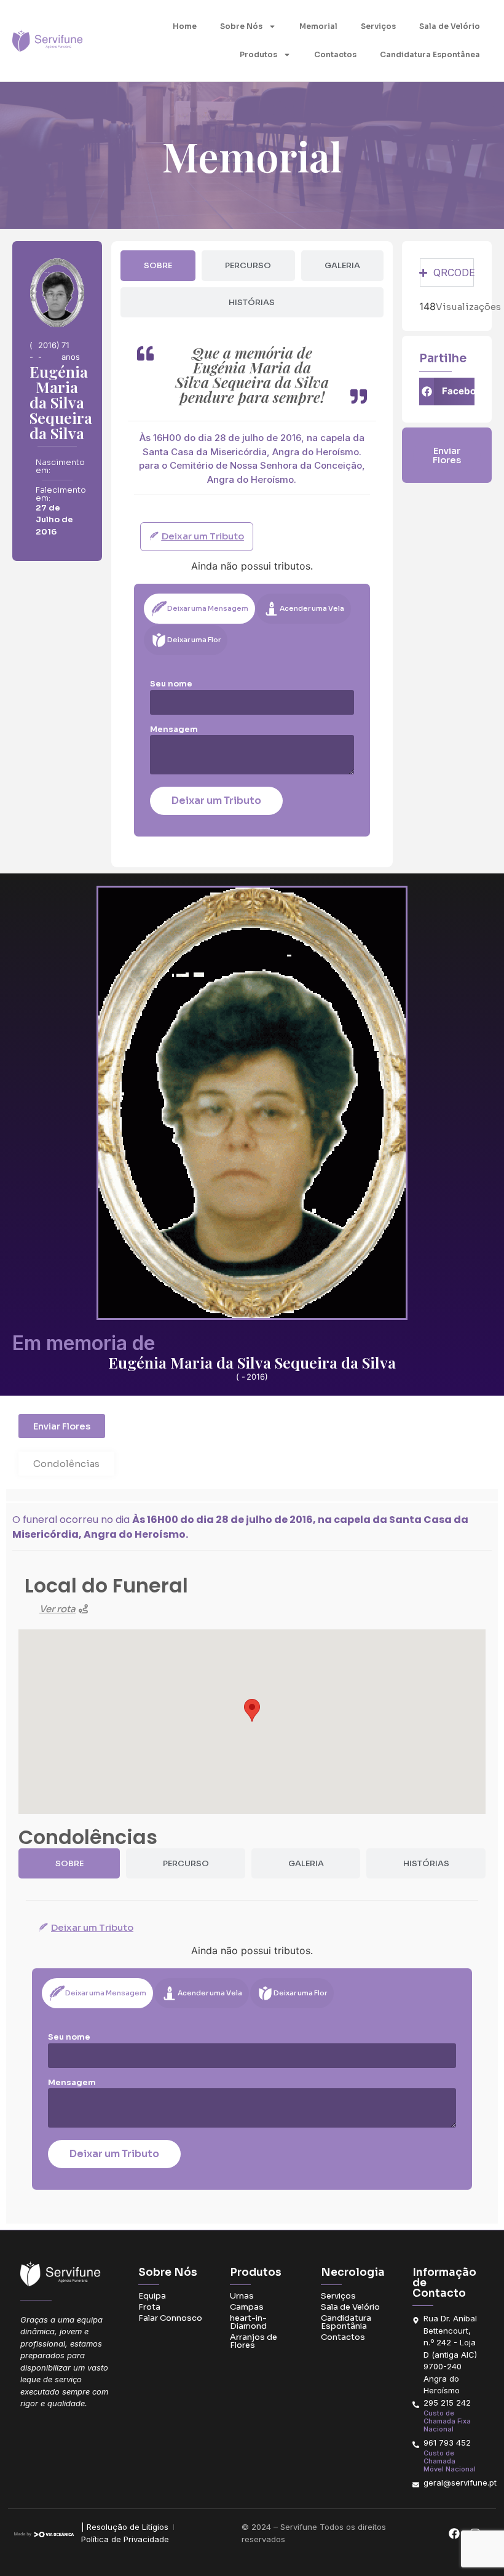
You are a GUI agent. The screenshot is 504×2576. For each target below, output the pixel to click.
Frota (149, 2307)
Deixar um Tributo (216, 801)
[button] (447, 392)
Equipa (152, 2296)
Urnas (242, 2296)
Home (185, 26)
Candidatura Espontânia (346, 2322)
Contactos (335, 54)
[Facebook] (454, 2533)
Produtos (258, 54)
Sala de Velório (450, 26)
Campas (247, 2307)
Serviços (378, 26)
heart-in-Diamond (248, 2322)
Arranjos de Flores (254, 2341)
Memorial (318, 26)
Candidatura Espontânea (430, 54)
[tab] (158, 266)
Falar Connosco (170, 2318)
